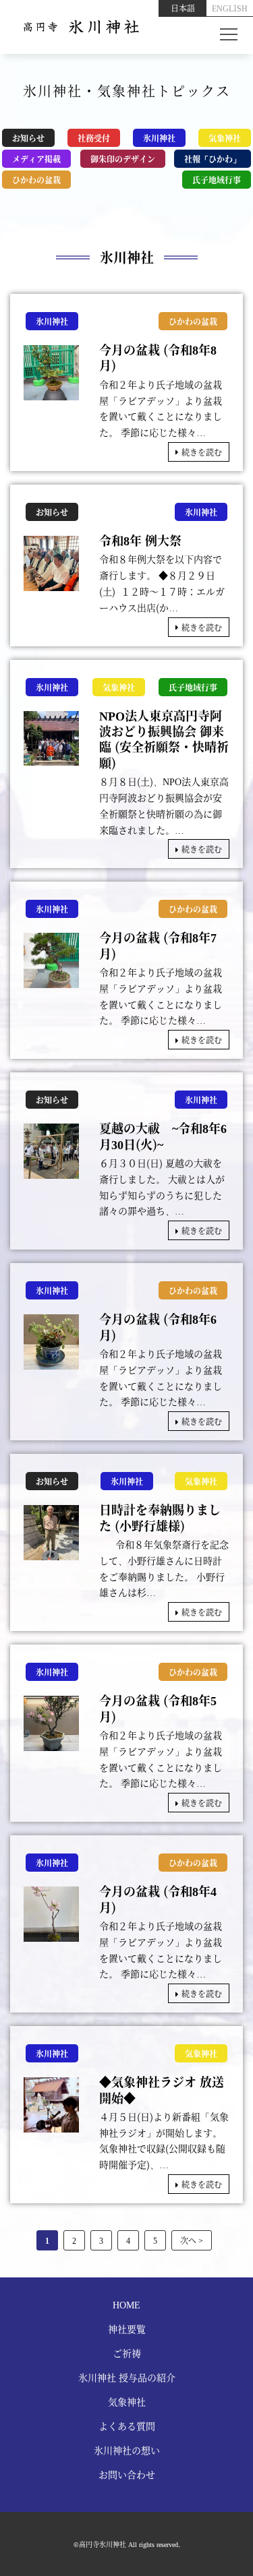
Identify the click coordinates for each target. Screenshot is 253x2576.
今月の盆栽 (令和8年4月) (158, 1899)
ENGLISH (230, 8)
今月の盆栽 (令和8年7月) (158, 945)
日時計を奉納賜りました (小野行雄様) (160, 1517)
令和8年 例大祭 (140, 540)
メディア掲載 (36, 159)
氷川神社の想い (127, 2450)
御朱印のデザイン (123, 159)
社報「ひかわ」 (213, 159)
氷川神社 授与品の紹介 (127, 2377)
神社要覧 (127, 2329)
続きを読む (202, 452)
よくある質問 (127, 2426)
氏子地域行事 (217, 180)
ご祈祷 (127, 2353)
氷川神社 (159, 138)
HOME (126, 2304)
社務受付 (94, 138)
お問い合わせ (127, 2474)
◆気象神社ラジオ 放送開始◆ (162, 2090)
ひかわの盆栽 (36, 180)
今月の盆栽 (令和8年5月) (158, 1708)
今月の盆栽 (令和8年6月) (158, 1327)
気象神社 (225, 138)
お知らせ (28, 138)
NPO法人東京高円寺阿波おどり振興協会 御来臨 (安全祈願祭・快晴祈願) (164, 739)
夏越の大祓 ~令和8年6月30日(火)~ (163, 1136)
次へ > (192, 2240)
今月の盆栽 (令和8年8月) (158, 358)
